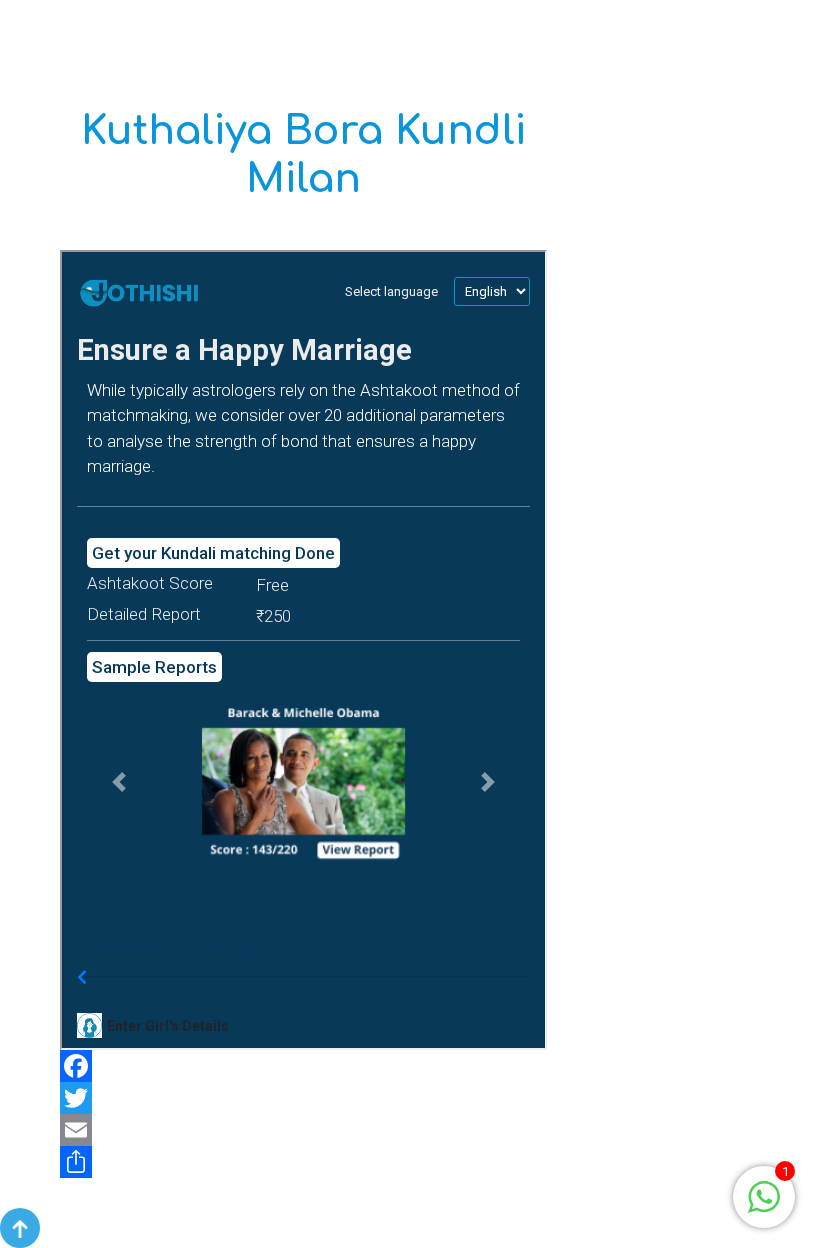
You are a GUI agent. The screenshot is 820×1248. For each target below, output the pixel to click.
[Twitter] (303, 1098)
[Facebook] (303, 1066)
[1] (764, 1195)
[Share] (303, 1162)
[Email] (303, 1130)
